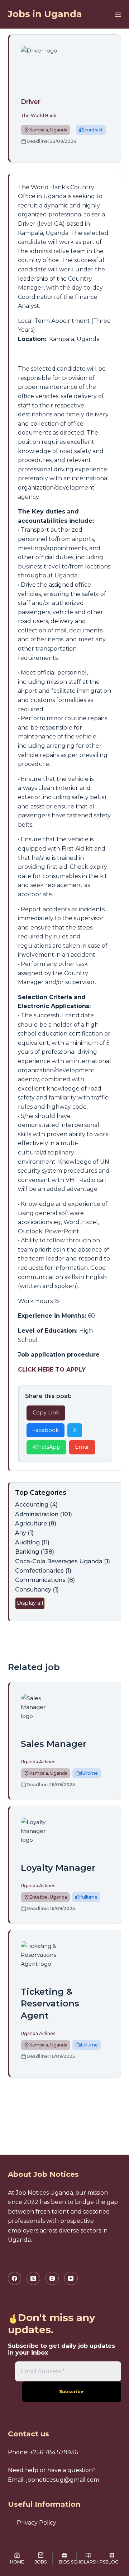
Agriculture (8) (36, 1523)
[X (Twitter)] (33, 2279)
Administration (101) (44, 1514)
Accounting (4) (36, 1505)
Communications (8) (45, 1580)
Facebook (46, 1430)
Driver (31, 102)
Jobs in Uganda (45, 14)
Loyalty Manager (58, 1868)
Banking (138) (35, 1552)
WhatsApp (46, 1447)
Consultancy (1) (37, 1590)
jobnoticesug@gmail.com (63, 2480)
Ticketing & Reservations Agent (50, 2004)
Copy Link (46, 1413)
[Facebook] (15, 2279)
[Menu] (118, 14)
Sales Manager (54, 1744)
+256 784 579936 (54, 2452)
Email (82, 1447)
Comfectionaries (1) (43, 1571)
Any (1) (24, 1533)
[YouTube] (71, 2279)
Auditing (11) (32, 1542)
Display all (30, 1603)
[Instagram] (52, 2279)
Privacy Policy (37, 2523)
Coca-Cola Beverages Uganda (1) (63, 1561)
